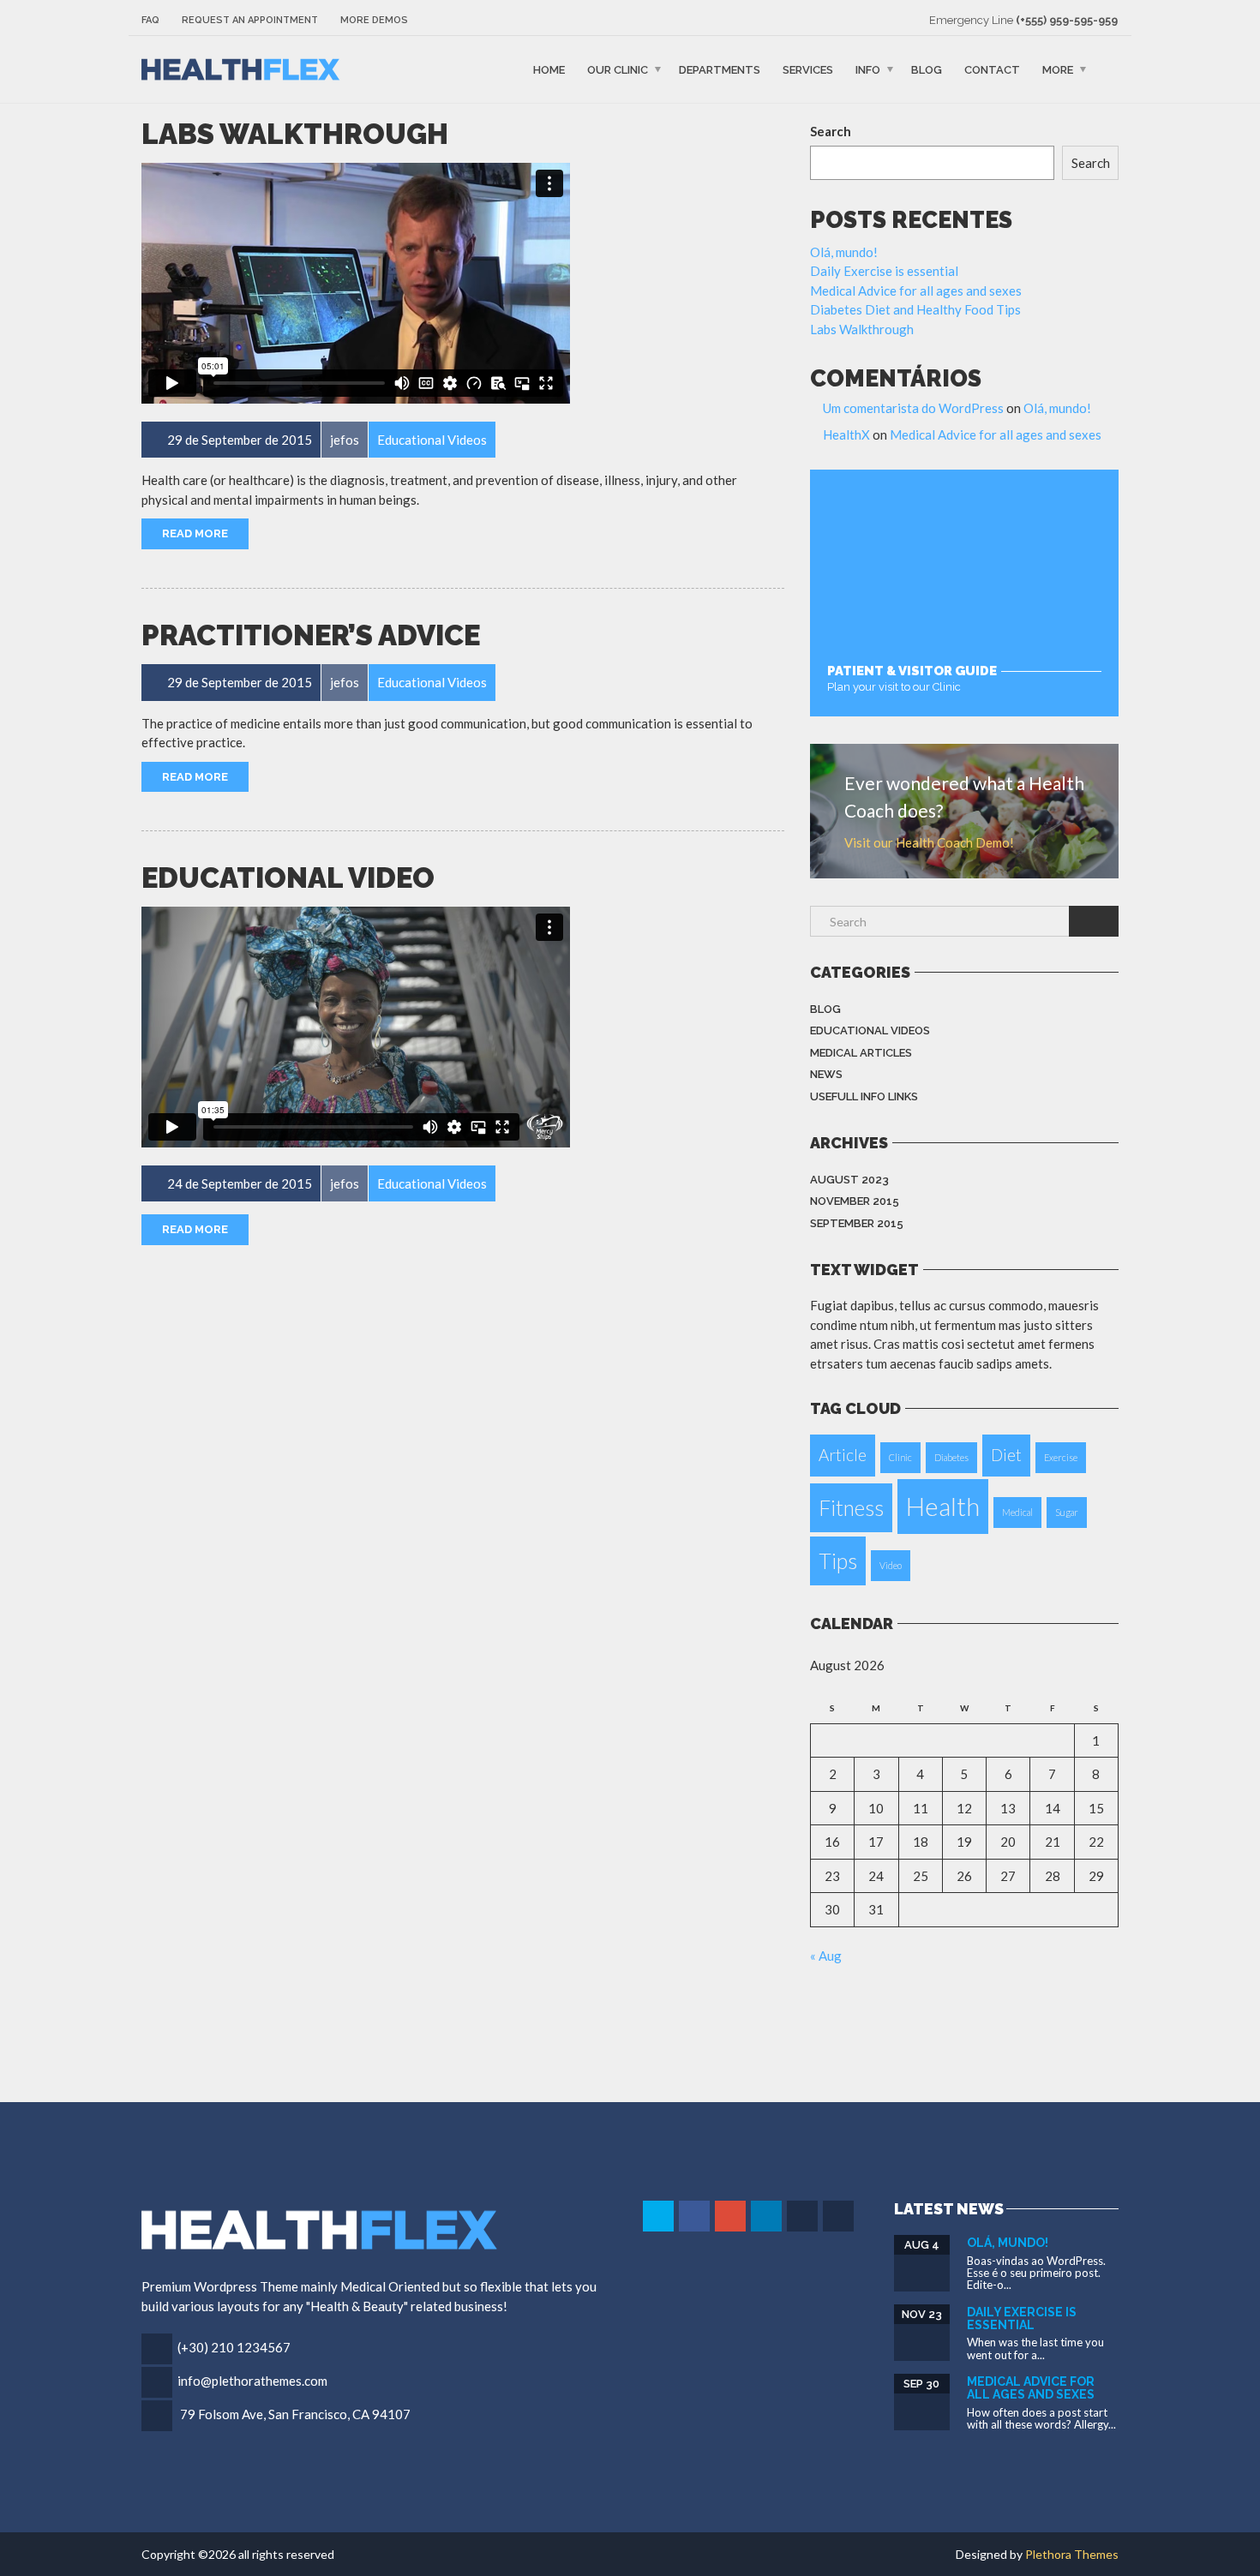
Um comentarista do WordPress (913, 408)
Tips (838, 1561)
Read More (195, 533)
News (826, 1074)
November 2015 (855, 1201)
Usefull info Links (864, 1096)
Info (868, 70)
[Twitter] (660, 2216)
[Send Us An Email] (840, 2216)
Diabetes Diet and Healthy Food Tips (915, 309)
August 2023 (849, 1180)
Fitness (851, 1508)
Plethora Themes (1072, 2554)
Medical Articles (861, 1053)
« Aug (826, 1956)
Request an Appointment (250, 20)
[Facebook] (696, 2216)
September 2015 (857, 1223)
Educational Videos (870, 1030)
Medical (1017, 1512)
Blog (927, 70)
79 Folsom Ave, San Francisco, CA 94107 (295, 2414)
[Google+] (732, 2216)
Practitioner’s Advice (311, 635)
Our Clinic (618, 70)
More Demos (374, 20)
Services (808, 70)
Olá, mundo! (844, 252)
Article (843, 1455)
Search (831, 131)
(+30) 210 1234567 (234, 2347)
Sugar (1067, 1512)
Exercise (1061, 1457)
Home (549, 70)
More (1058, 70)
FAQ (150, 20)
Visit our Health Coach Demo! (929, 842)
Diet (1006, 1455)
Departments (720, 70)
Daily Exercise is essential (884, 271)
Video (891, 1565)
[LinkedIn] (768, 2216)
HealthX (846, 434)
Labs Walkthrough (295, 134)
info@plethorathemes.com (252, 2381)
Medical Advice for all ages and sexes (916, 291)
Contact (992, 70)
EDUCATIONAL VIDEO (288, 878)
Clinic (900, 1457)
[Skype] (804, 2216)
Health (943, 1506)
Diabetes (951, 1457)
